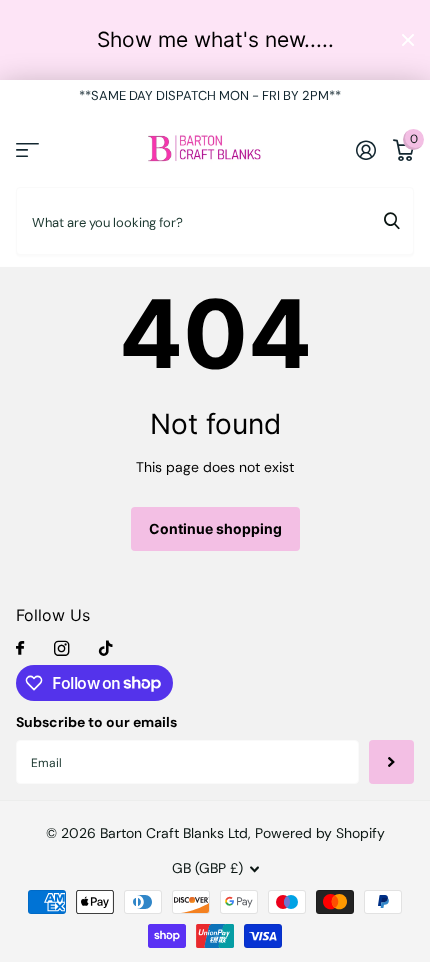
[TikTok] (106, 648)
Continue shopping (215, 528)
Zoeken (392, 221)
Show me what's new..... (215, 39)
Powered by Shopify (320, 833)
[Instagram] (61, 648)
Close (408, 40)
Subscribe (391, 762)
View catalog (27, 149)
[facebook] (20, 649)
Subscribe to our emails (96, 722)
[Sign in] (365, 150)
